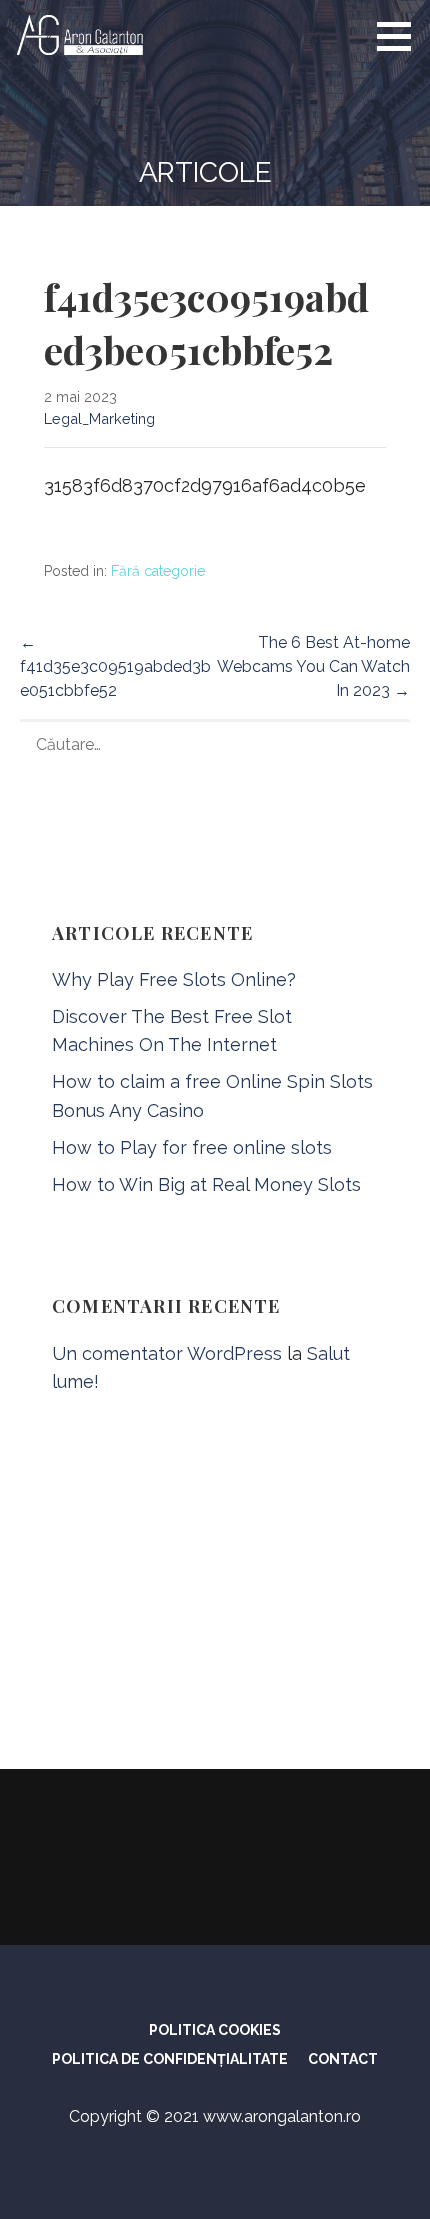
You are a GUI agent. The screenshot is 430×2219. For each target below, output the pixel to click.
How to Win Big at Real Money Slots (206, 1184)
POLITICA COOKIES (215, 2030)
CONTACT (343, 2059)
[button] (401, 36)
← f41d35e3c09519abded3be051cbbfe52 (115, 666)
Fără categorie (158, 571)
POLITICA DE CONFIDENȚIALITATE (170, 2059)
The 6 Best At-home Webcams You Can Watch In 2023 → (313, 666)
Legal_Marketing (99, 418)
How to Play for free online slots (192, 1147)
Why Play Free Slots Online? (174, 979)
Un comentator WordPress (167, 1353)
